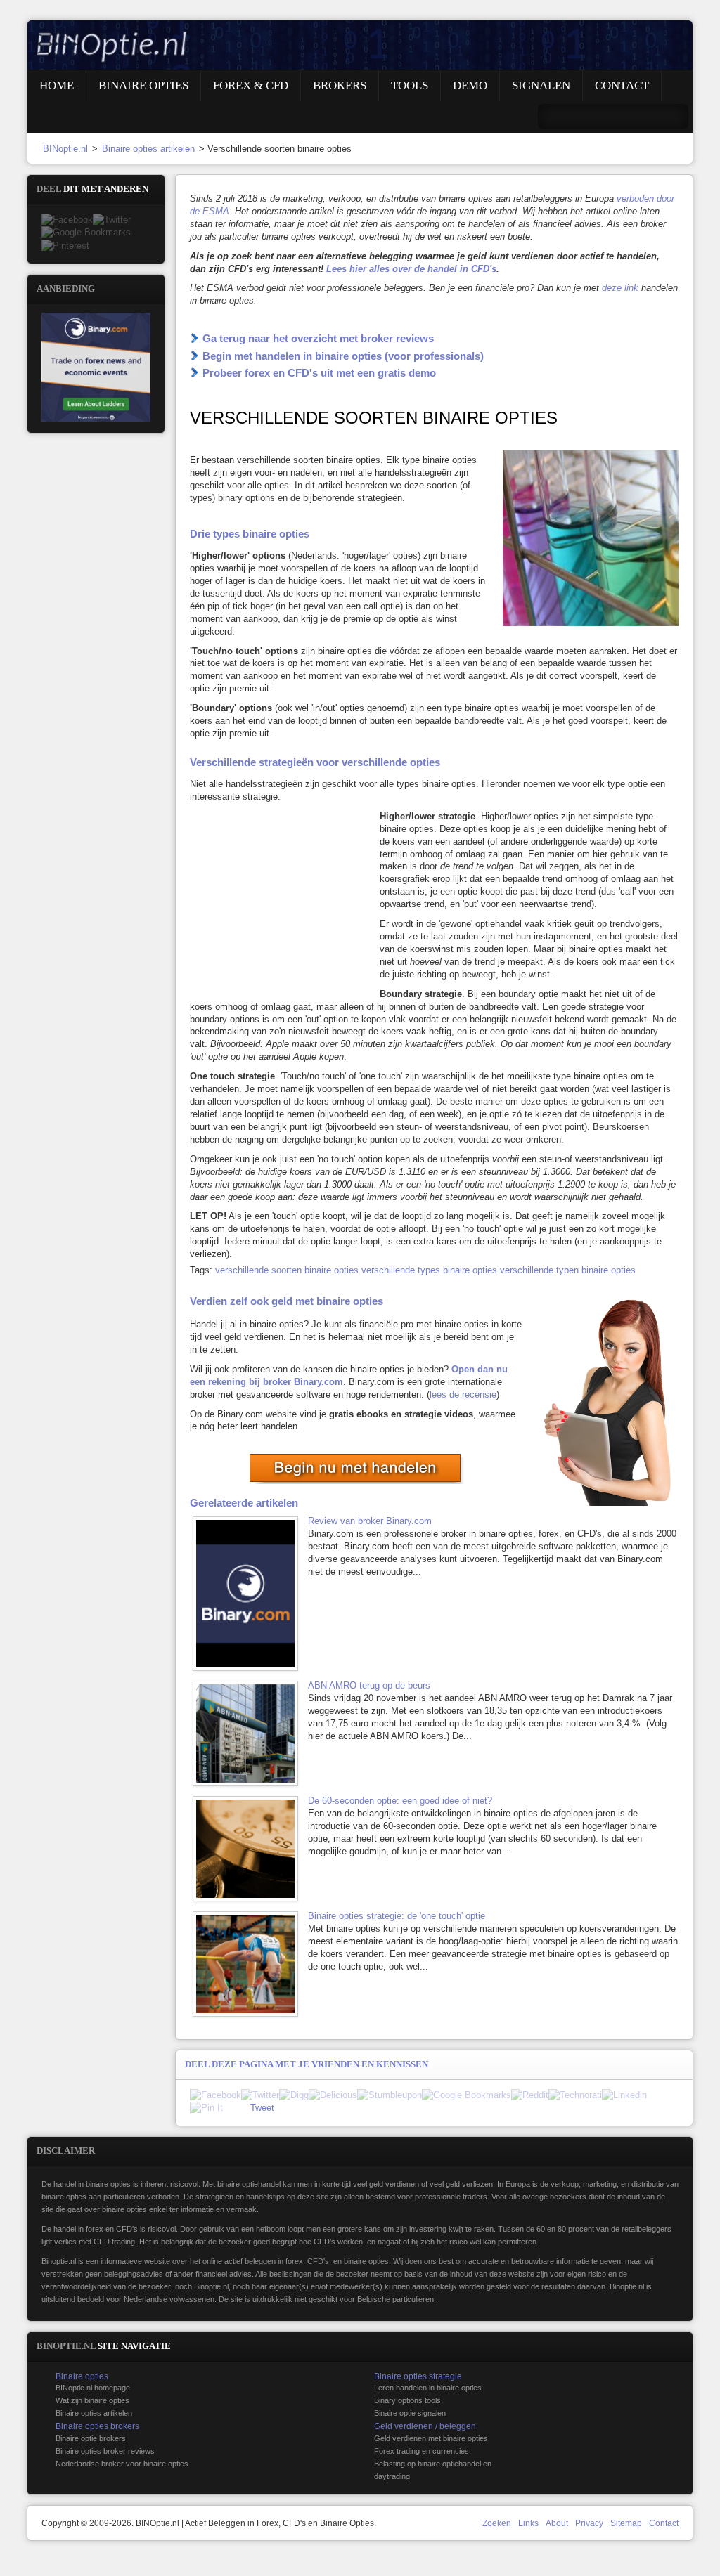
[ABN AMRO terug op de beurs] (249, 1733)
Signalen (541, 85)
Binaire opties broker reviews (105, 2451)
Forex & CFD (251, 85)
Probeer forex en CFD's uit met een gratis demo (319, 373)
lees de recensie (463, 1394)
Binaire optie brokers (91, 2438)
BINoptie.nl (65, 149)
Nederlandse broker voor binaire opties (122, 2464)
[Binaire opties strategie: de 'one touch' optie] (249, 1964)
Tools (410, 85)
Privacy (589, 2523)
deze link (620, 288)
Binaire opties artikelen (148, 149)
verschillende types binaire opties (429, 1270)
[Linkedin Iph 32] (624, 2095)
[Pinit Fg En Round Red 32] (206, 2108)
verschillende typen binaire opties (568, 1270)
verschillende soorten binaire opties (287, 1270)
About (557, 2523)
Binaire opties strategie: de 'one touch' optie (397, 1916)
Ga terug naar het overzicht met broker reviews (318, 338)
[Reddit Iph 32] (530, 2095)
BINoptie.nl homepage (93, 2388)
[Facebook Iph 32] (216, 2095)
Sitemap (626, 2523)
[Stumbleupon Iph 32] (390, 2095)
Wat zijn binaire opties (92, 2400)
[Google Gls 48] (86, 232)
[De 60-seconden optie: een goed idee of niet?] (249, 1849)
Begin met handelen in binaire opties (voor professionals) (343, 356)
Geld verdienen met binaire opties (431, 2438)
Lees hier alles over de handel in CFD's (411, 269)
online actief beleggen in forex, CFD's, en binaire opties (296, 2261)
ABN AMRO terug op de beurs (369, 1685)
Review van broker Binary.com (370, 1521)
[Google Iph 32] (467, 2095)
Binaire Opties (143, 85)
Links (528, 2523)
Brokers (340, 85)
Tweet (262, 2108)
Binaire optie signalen (410, 2413)
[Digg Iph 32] (294, 2095)
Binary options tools (407, 2400)
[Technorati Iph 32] (575, 2095)
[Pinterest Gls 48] (65, 246)
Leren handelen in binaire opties (428, 2388)
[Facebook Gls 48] (67, 220)
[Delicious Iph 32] (333, 2095)
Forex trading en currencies (422, 2451)
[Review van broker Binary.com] (249, 1594)
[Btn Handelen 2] (357, 1468)
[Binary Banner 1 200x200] (96, 366)
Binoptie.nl (59, 2261)
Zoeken (497, 2523)
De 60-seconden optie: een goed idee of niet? (400, 1801)
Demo (470, 85)
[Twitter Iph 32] (260, 2095)
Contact (622, 85)
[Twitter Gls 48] (112, 220)
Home (57, 85)
